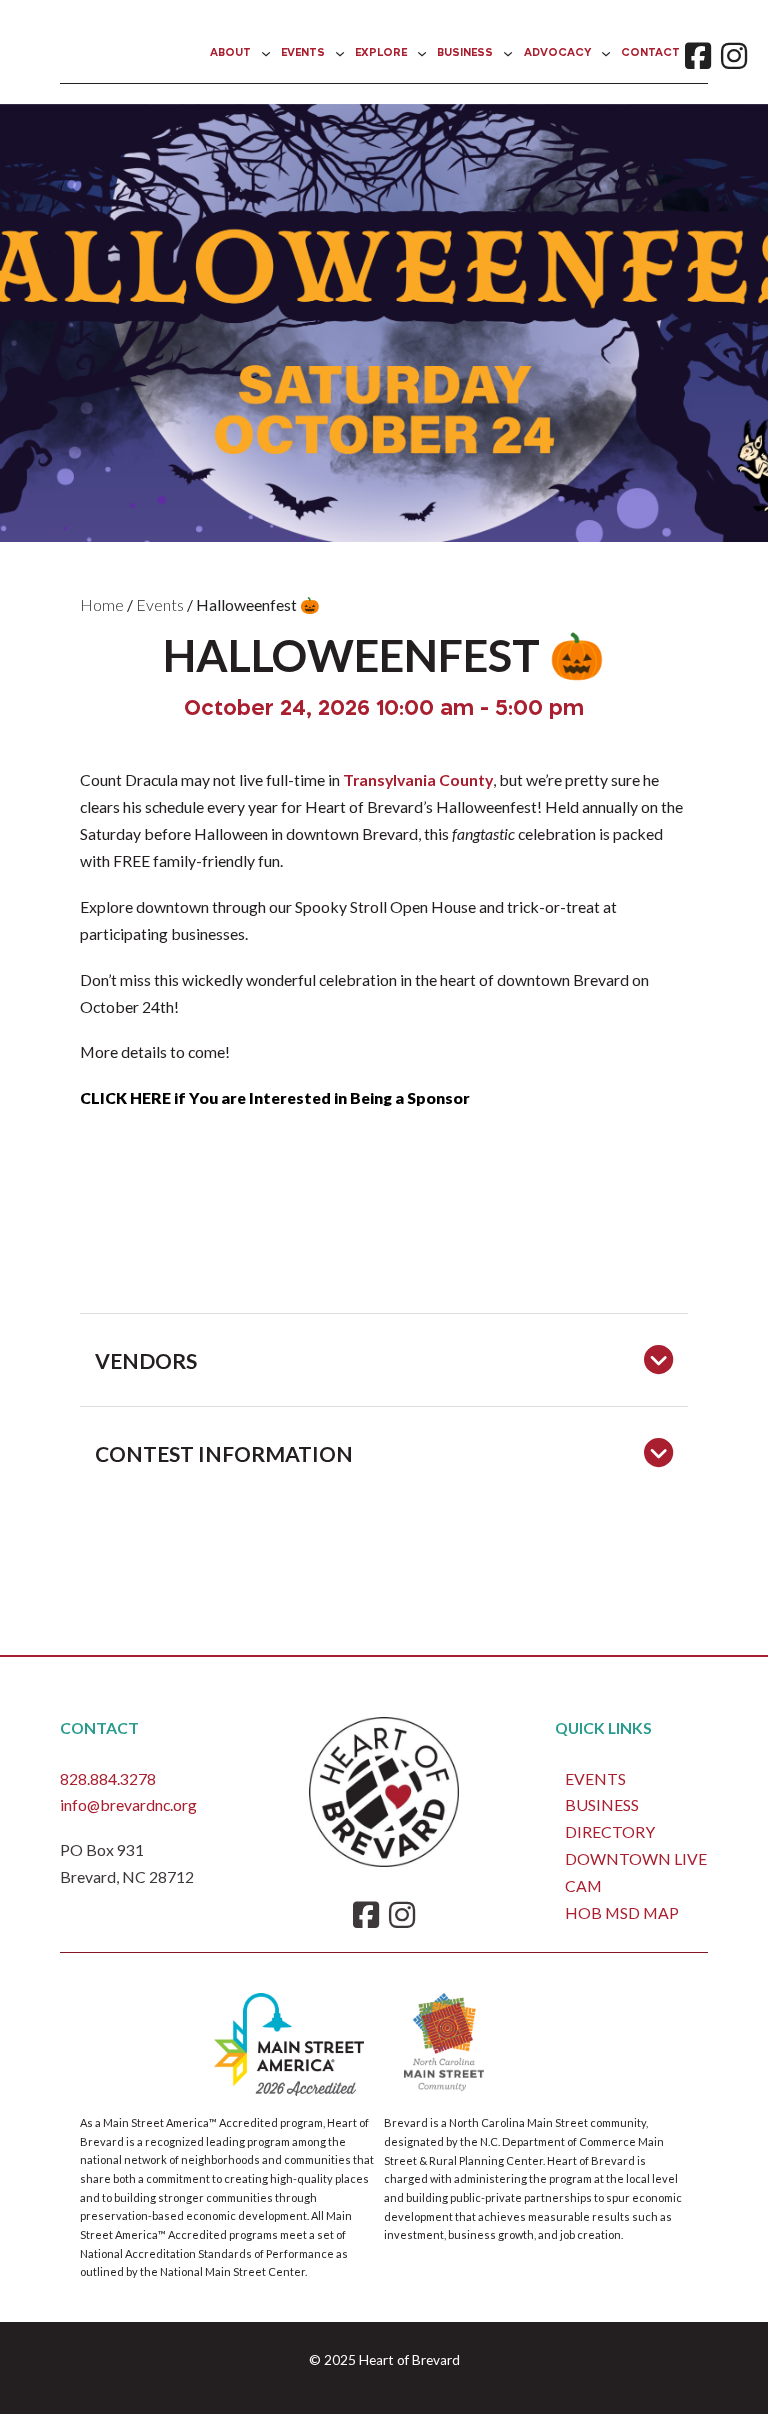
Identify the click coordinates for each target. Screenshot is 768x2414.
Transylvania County (418, 779)
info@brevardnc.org (128, 1804)
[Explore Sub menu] (422, 54)
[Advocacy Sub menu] (606, 54)
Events (303, 53)
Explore (381, 53)
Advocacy (557, 53)
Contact (650, 53)
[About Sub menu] (266, 54)
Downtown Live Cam (636, 1872)
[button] (384, 1359)
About (230, 53)
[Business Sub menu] (508, 54)
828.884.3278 (108, 1778)
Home (102, 604)
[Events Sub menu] (340, 54)
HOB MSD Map (622, 1912)
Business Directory (610, 1818)
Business (465, 53)
